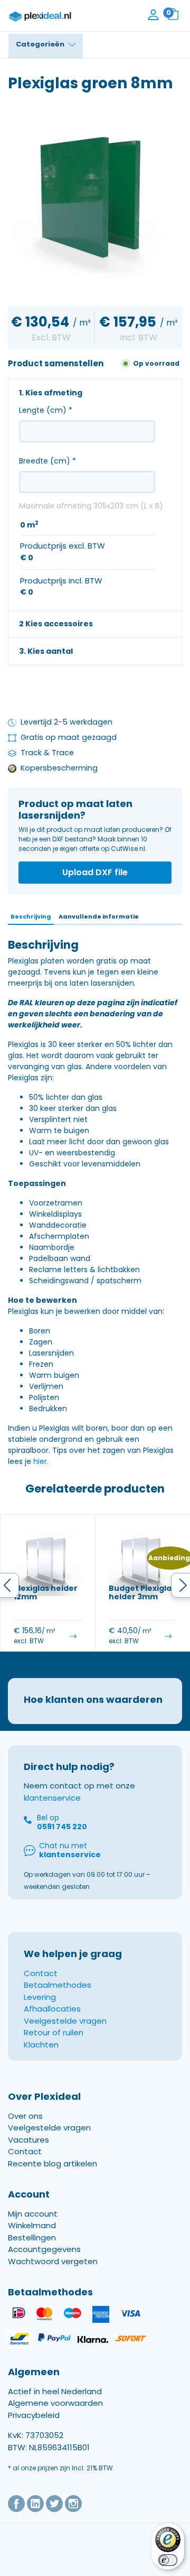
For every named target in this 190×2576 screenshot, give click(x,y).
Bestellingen (32, 2237)
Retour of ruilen (54, 2032)
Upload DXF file (95, 872)
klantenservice (52, 1798)
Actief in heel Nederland (55, 2391)
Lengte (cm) (46, 410)
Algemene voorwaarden (55, 2403)
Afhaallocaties (52, 2009)
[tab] (31, 917)
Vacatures (28, 2140)
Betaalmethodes (58, 1985)
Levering (40, 1997)
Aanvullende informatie (99, 916)
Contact (41, 1973)
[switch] (168, 2560)
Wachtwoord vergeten (53, 2261)
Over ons (25, 2116)
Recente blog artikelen (53, 2163)
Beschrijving (31, 916)
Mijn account (33, 2214)
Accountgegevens (44, 2250)
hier (40, 1461)
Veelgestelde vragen (65, 2021)
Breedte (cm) (47, 461)
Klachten (41, 2045)
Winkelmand (32, 2226)
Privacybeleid (34, 2415)
